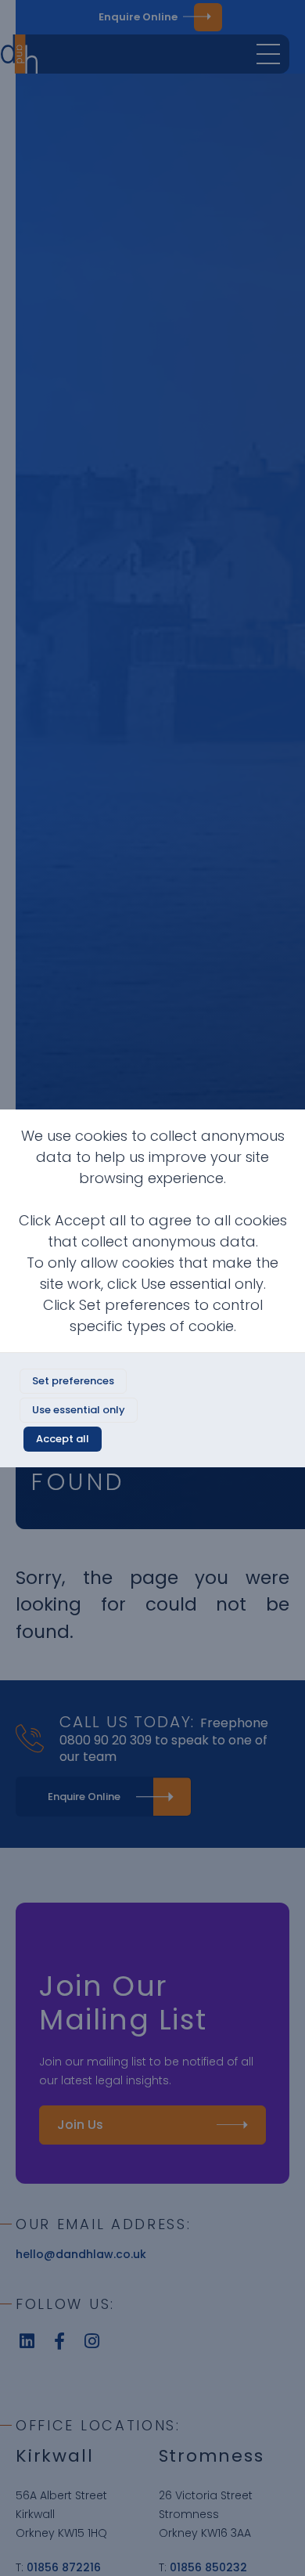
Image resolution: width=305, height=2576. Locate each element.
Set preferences (73, 1381)
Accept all (63, 1439)
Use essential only (79, 1410)
